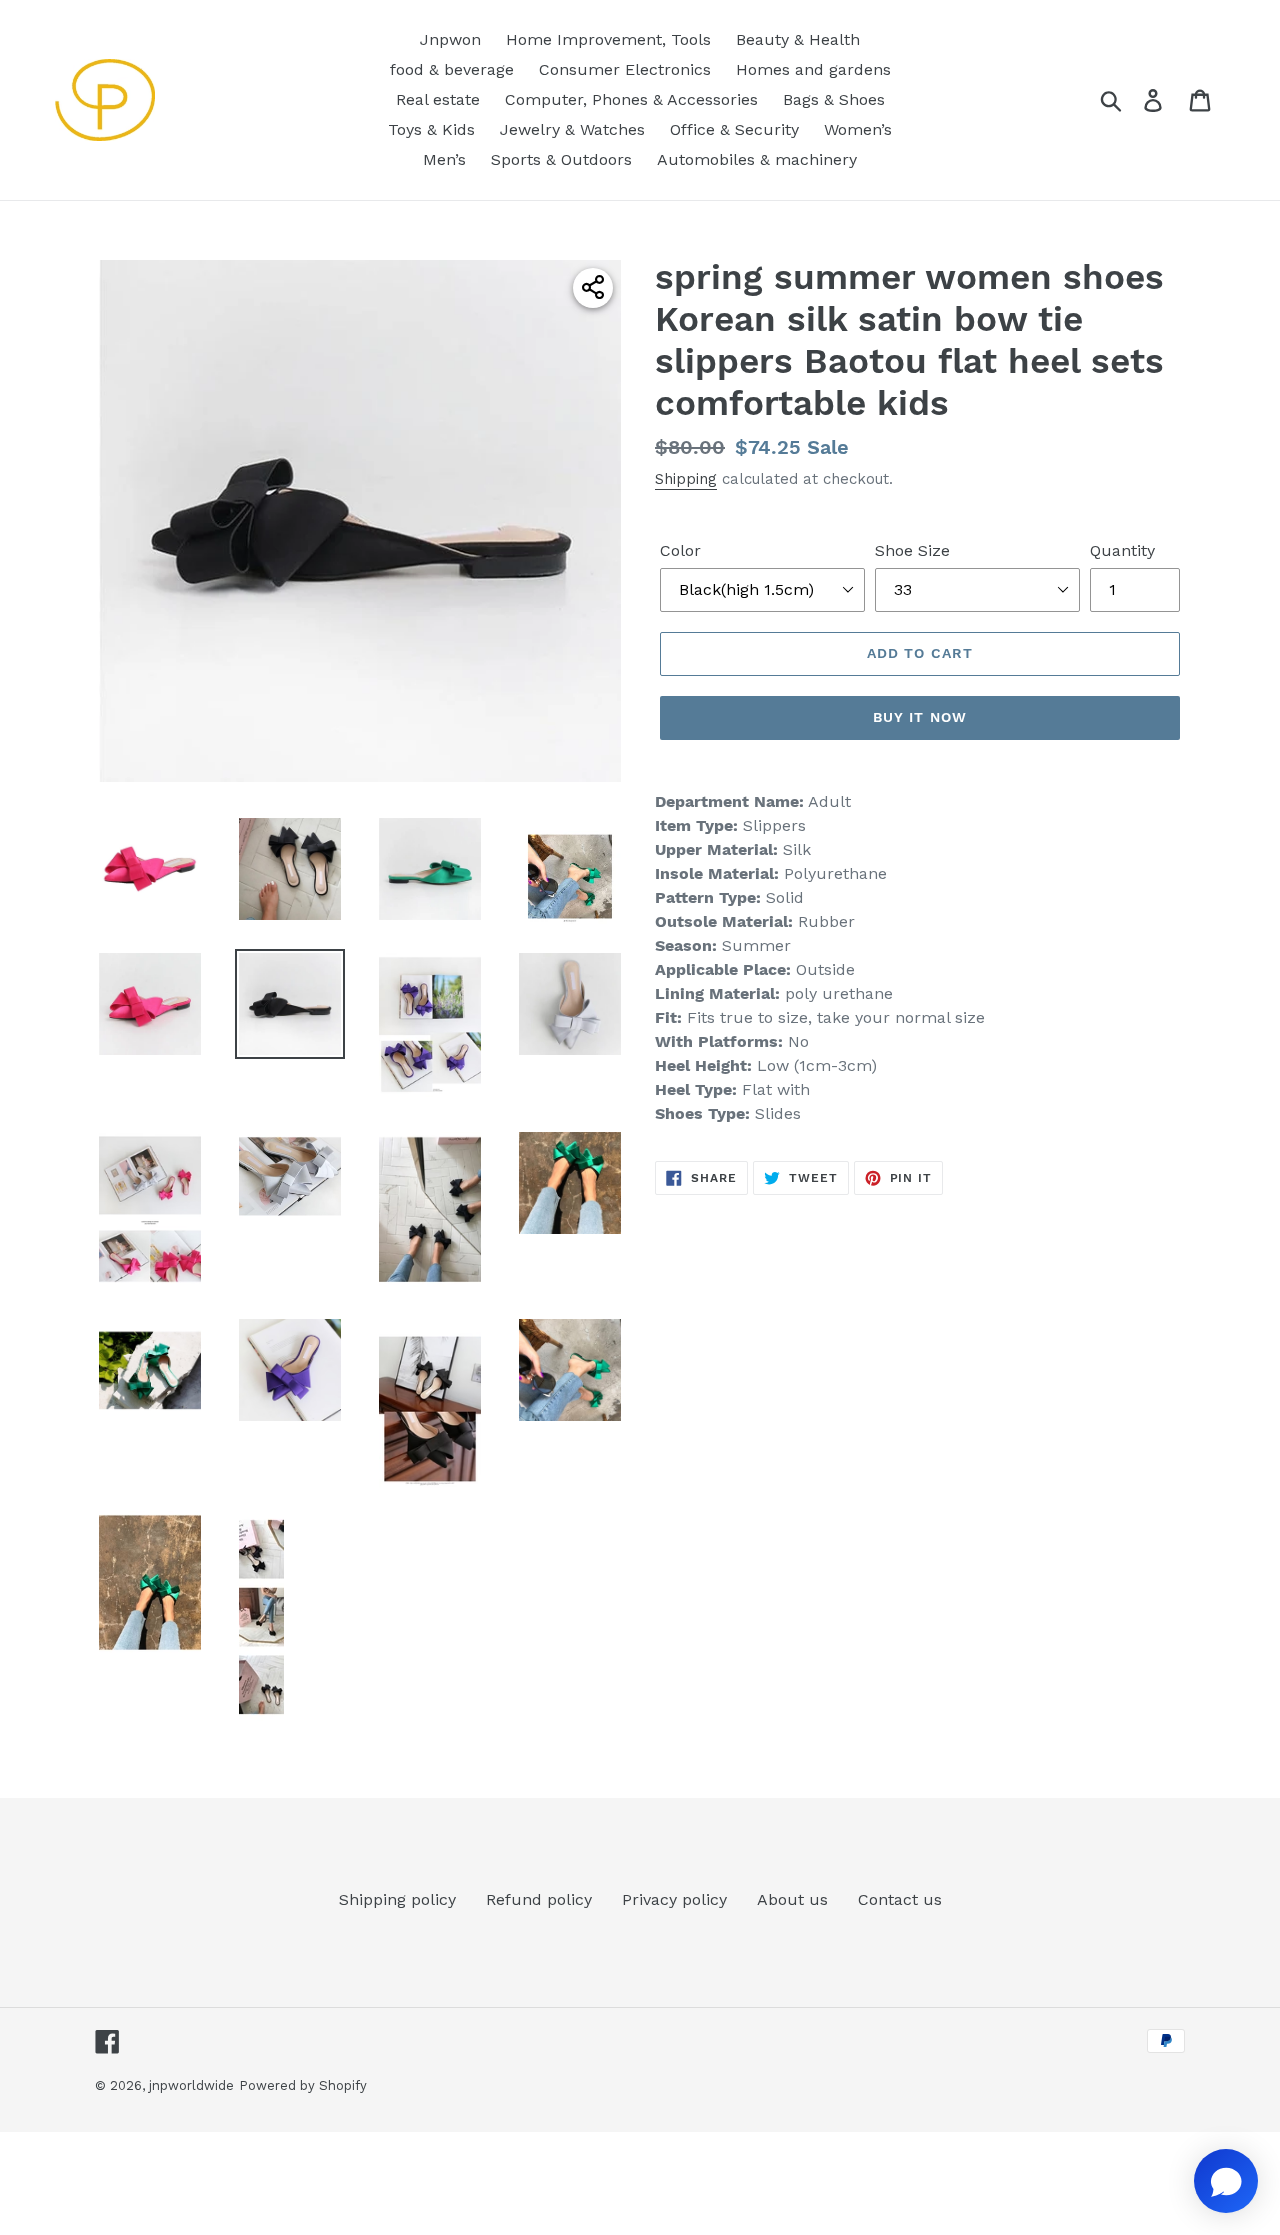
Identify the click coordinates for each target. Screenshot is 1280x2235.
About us (792, 1899)
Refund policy (539, 1899)
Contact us (900, 1899)
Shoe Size (912, 550)
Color (680, 550)
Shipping (686, 479)
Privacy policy (674, 1899)
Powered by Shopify (303, 2085)
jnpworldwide (191, 2085)
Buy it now (920, 717)
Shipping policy (397, 1899)
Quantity (1122, 550)
